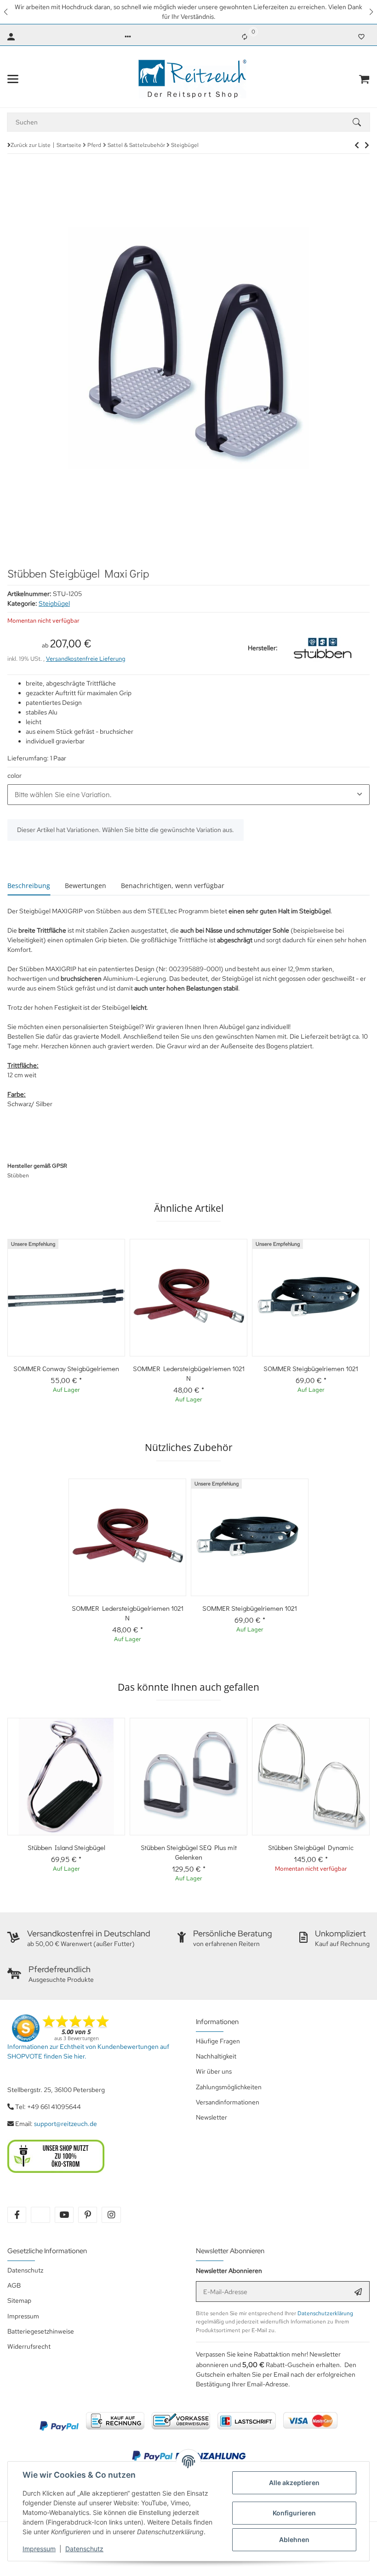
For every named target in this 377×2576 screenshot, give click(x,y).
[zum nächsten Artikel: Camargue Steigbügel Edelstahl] (357, 145)
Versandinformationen (228, 2102)
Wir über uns (214, 2071)
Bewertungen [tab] (86, 886)
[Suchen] (361, 122)
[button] (6, 12)
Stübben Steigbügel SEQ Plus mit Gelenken (189, 1852)
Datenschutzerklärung (325, 2313)
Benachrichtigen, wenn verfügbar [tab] (173, 886)
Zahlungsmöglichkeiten (229, 2087)
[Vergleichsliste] (245, 37)
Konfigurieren (294, 2513)
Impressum (39, 2549)
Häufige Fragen (218, 2041)
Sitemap (19, 2300)
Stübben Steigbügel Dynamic (311, 1847)
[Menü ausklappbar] (13, 79)
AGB (14, 2285)
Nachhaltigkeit (216, 2056)
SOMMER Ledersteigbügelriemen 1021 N (189, 1373)
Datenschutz (84, 2549)
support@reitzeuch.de (66, 2124)
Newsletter (211, 2117)
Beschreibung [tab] (29, 886)
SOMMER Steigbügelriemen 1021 (311, 1368)
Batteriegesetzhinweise (41, 2331)
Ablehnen (294, 2539)
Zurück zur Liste (31, 145)
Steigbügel (54, 603)
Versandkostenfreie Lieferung (86, 659)
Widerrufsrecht (29, 2346)
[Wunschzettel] (361, 37)
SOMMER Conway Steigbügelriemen (66, 1368)
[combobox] (188, 794)
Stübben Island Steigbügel (66, 1847)
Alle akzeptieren (294, 2483)
